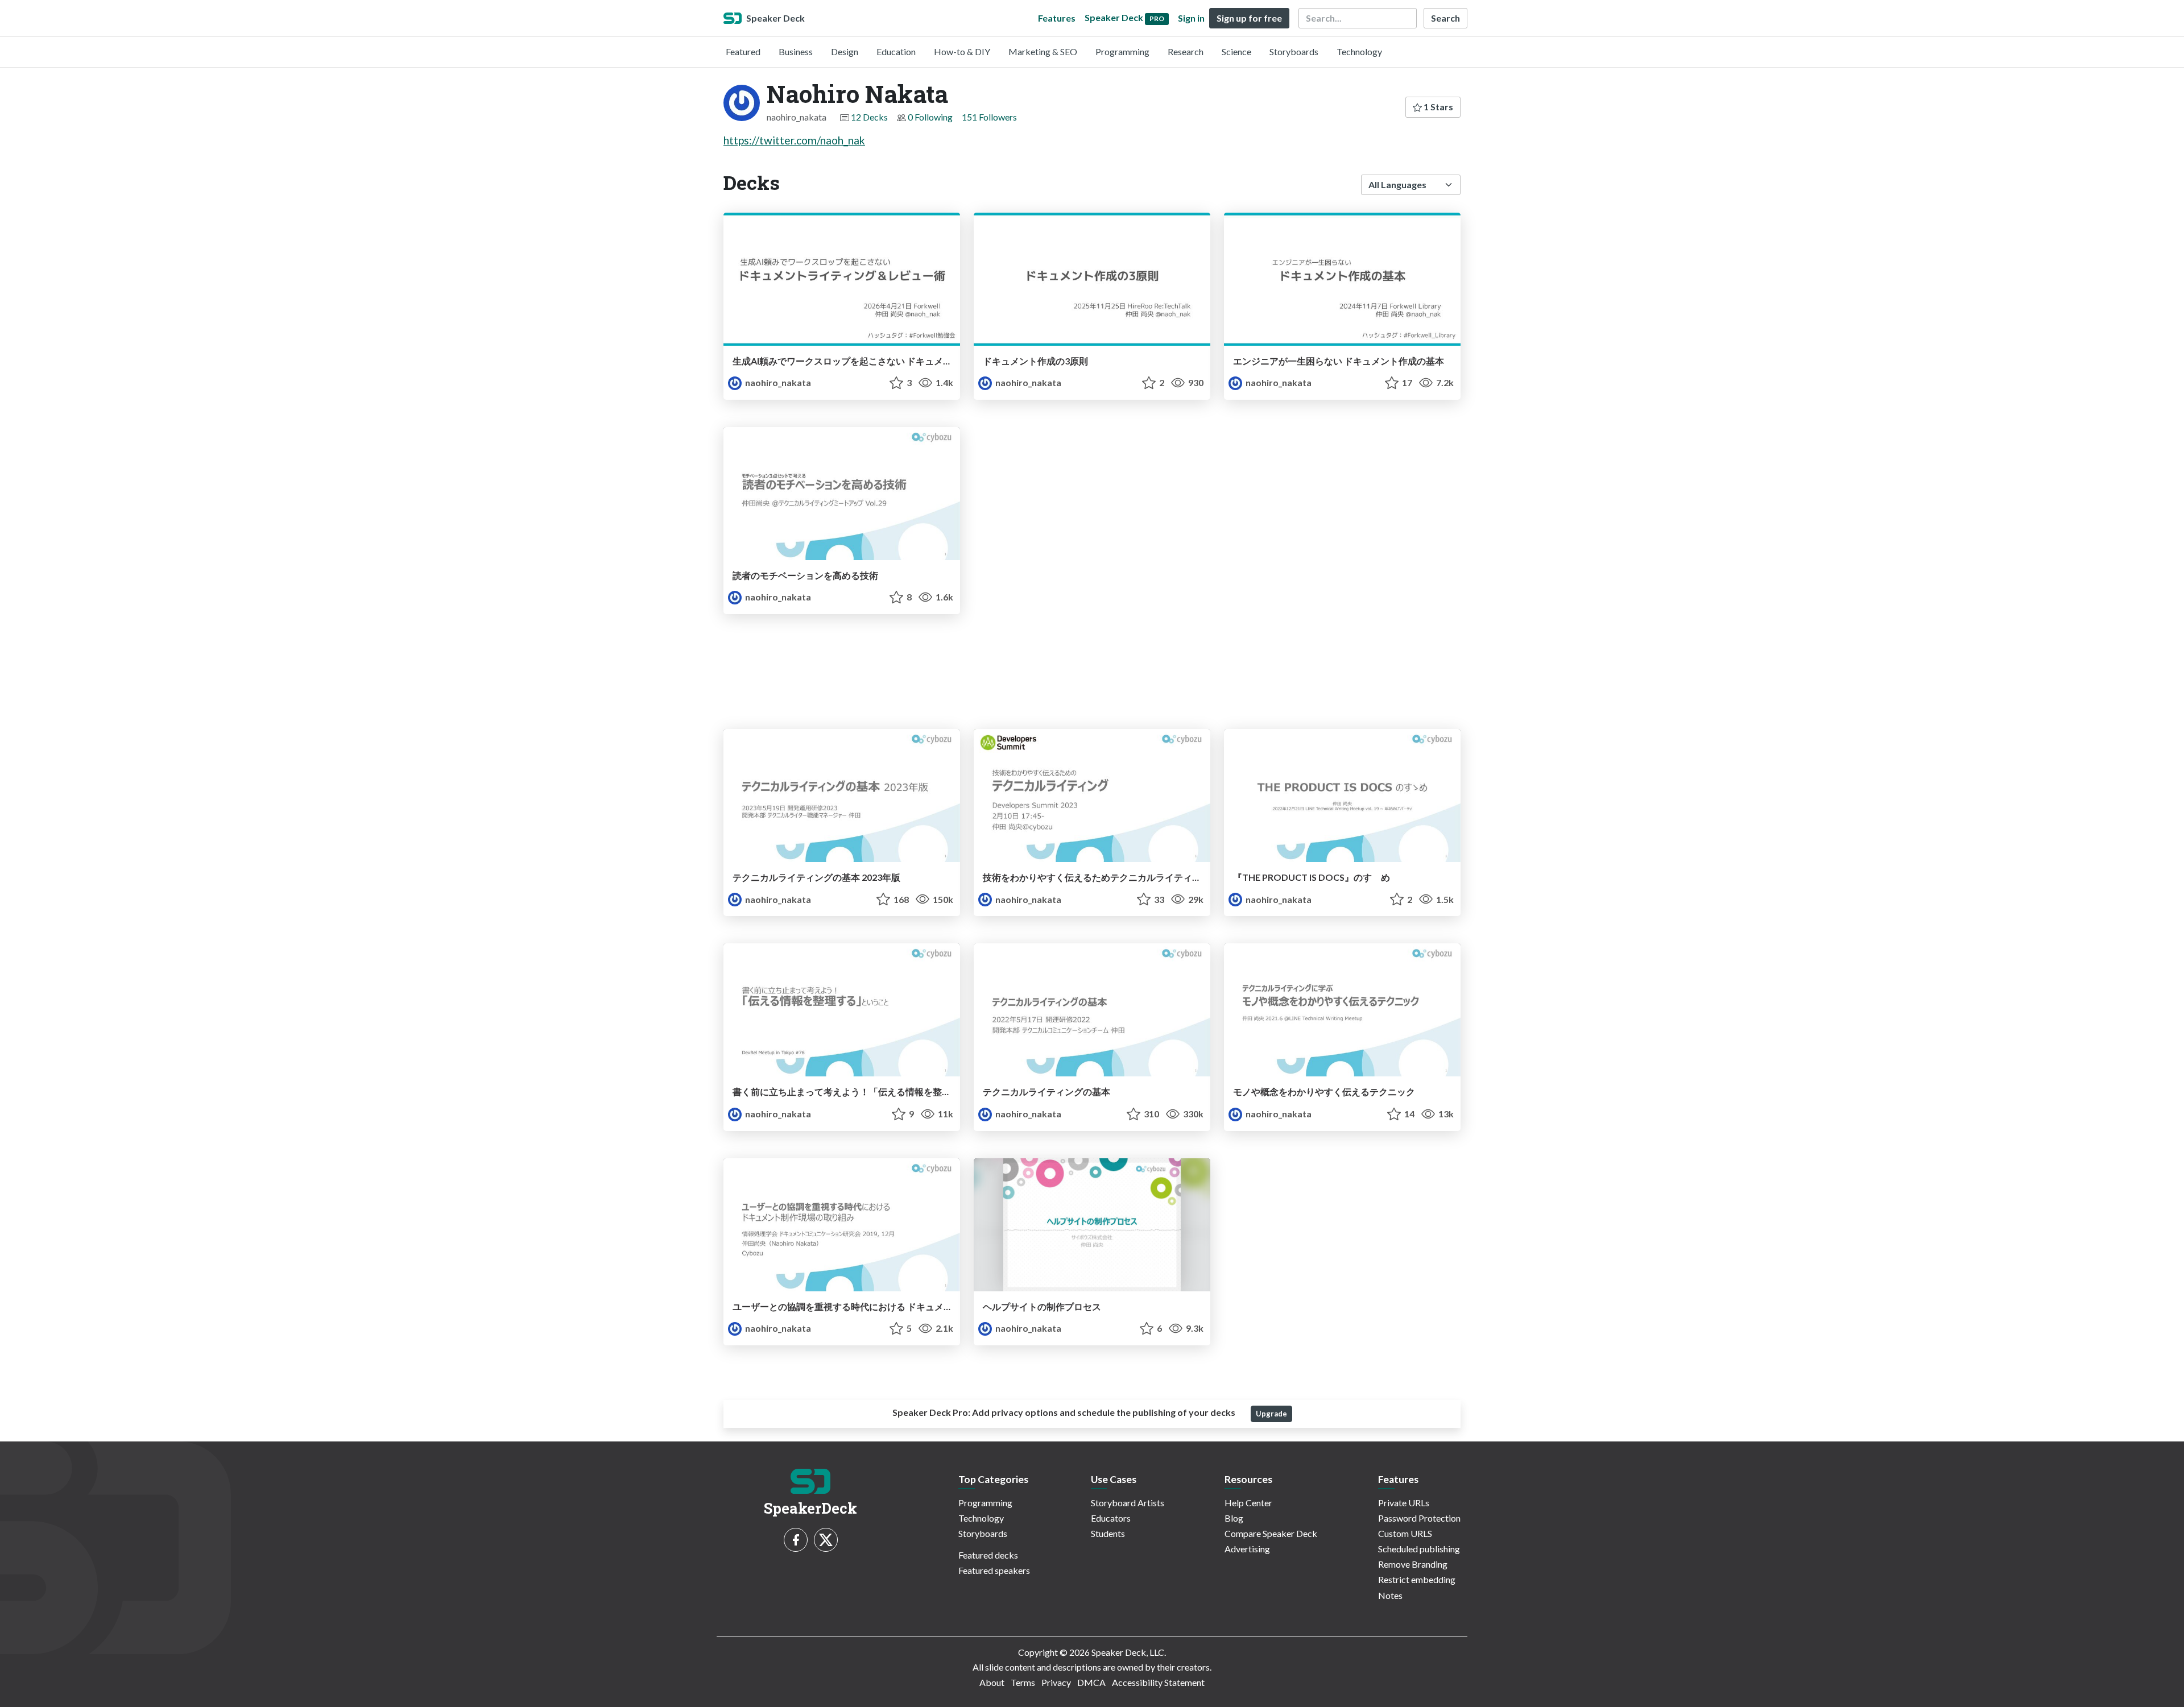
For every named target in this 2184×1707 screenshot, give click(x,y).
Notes (1390, 1595)
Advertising (1247, 1549)
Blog (1234, 1518)
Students (1108, 1533)
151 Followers (989, 117)
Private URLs (1404, 1503)
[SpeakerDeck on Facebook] (796, 1540)
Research (1186, 51)
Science (1236, 51)
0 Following (930, 117)
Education (896, 51)
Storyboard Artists (1128, 1503)
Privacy (1056, 1682)
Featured (743, 51)
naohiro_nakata (777, 382)
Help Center (1248, 1503)
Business (796, 51)
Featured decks (988, 1555)
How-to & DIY (962, 51)
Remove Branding (1413, 1564)
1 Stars (1438, 107)
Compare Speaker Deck (1271, 1533)
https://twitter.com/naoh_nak (794, 140)
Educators (1111, 1518)
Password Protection (1419, 1518)
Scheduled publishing (1419, 1549)
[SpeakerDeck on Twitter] (826, 1540)
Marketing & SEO (1043, 51)
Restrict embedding (1417, 1579)
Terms (1023, 1682)
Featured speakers (994, 1570)
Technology (1359, 51)
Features (1057, 18)
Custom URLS (1405, 1533)
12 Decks (869, 117)
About (992, 1682)
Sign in (1191, 18)
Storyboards (1294, 51)
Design (845, 51)
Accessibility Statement (1158, 1682)
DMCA (1091, 1682)
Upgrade (1271, 1414)
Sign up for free (1249, 18)
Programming (1122, 51)
